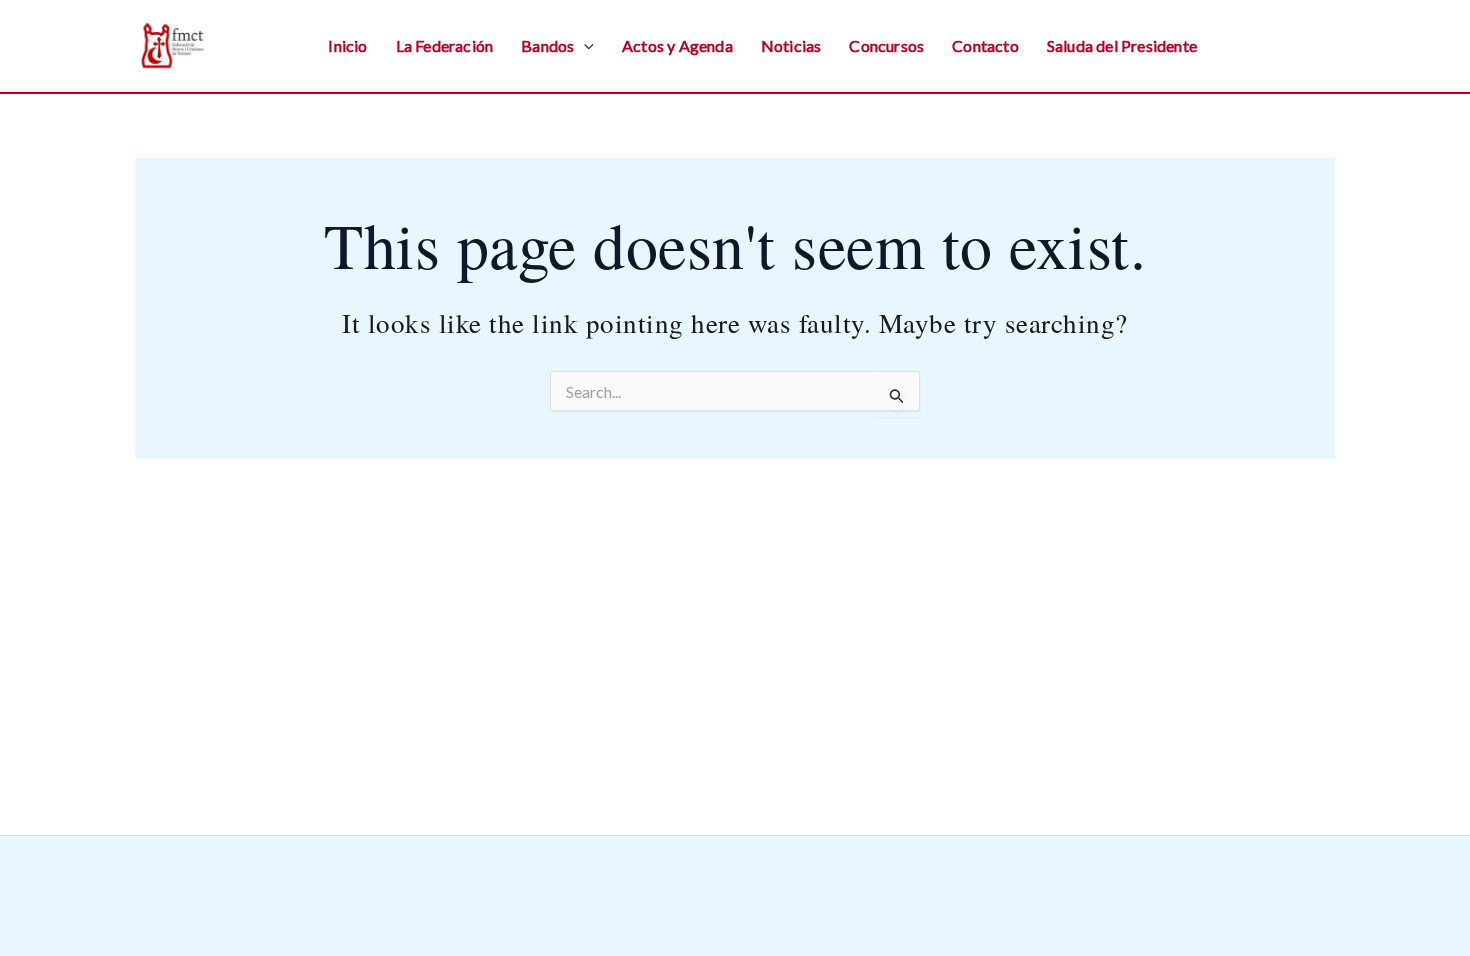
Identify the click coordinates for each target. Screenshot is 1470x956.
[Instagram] (1240, 48)
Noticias (791, 45)
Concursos (886, 45)
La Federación (445, 45)
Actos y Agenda (677, 45)
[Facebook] (1283, 48)
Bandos (547, 45)
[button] (584, 46)
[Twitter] (1326, 48)
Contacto (985, 45)
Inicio (347, 45)
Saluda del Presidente (1122, 45)
